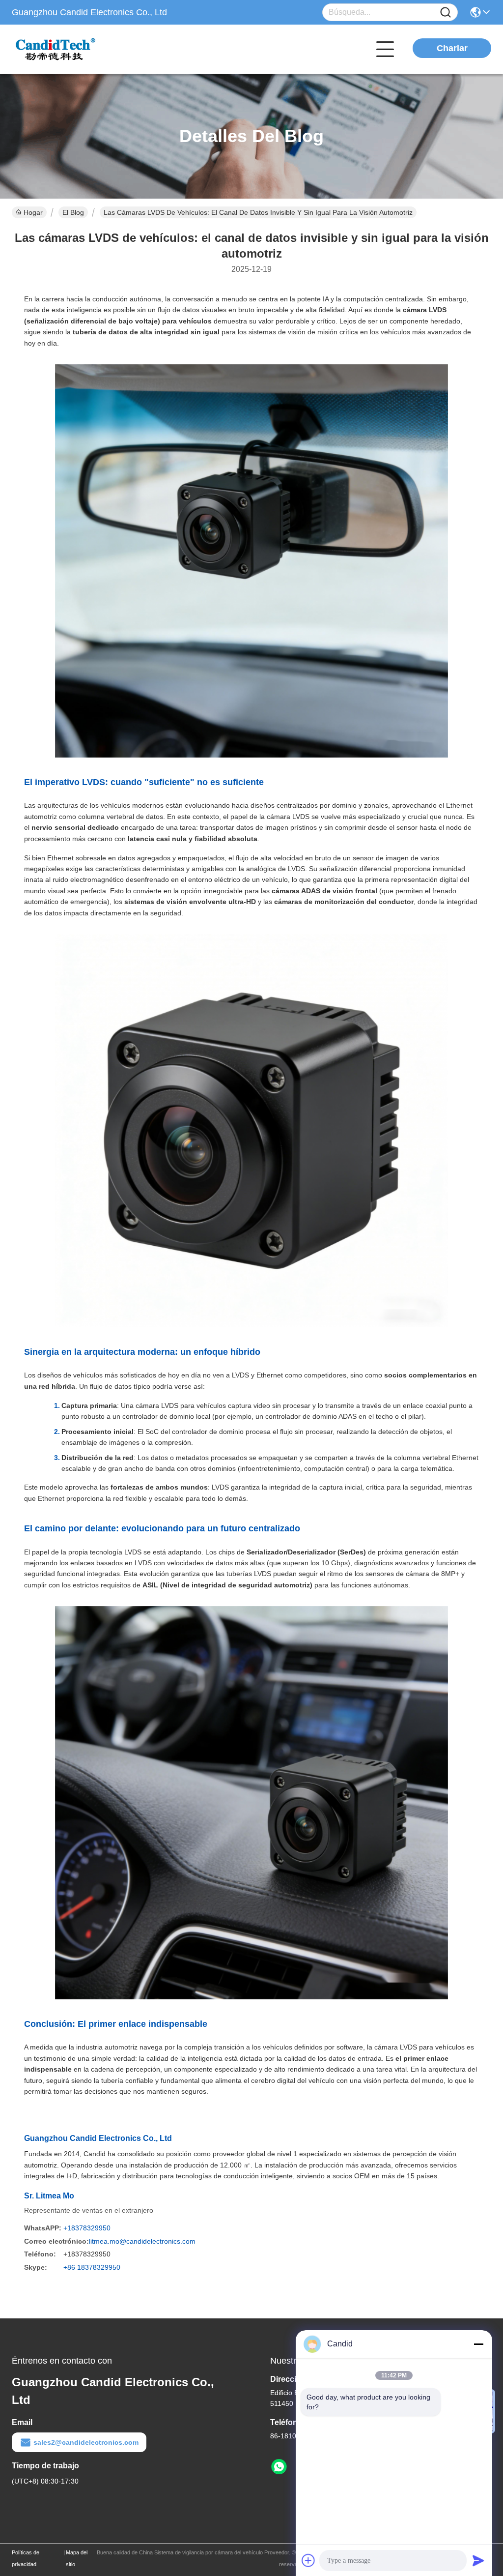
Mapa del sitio (77, 2558)
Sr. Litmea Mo (49, 2196)
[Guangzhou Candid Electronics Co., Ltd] (66, 49)
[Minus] (478, 2344)
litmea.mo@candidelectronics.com (142, 2241)
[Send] (478, 2560)
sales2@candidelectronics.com (86, 2442)
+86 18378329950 (92, 2267)
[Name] (446, 13)
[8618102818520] (279, 2467)
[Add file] (308, 2560)
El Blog (73, 212)
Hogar (33, 212)
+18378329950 (87, 2228)
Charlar (452, 48)
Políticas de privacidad (26, 2558)
